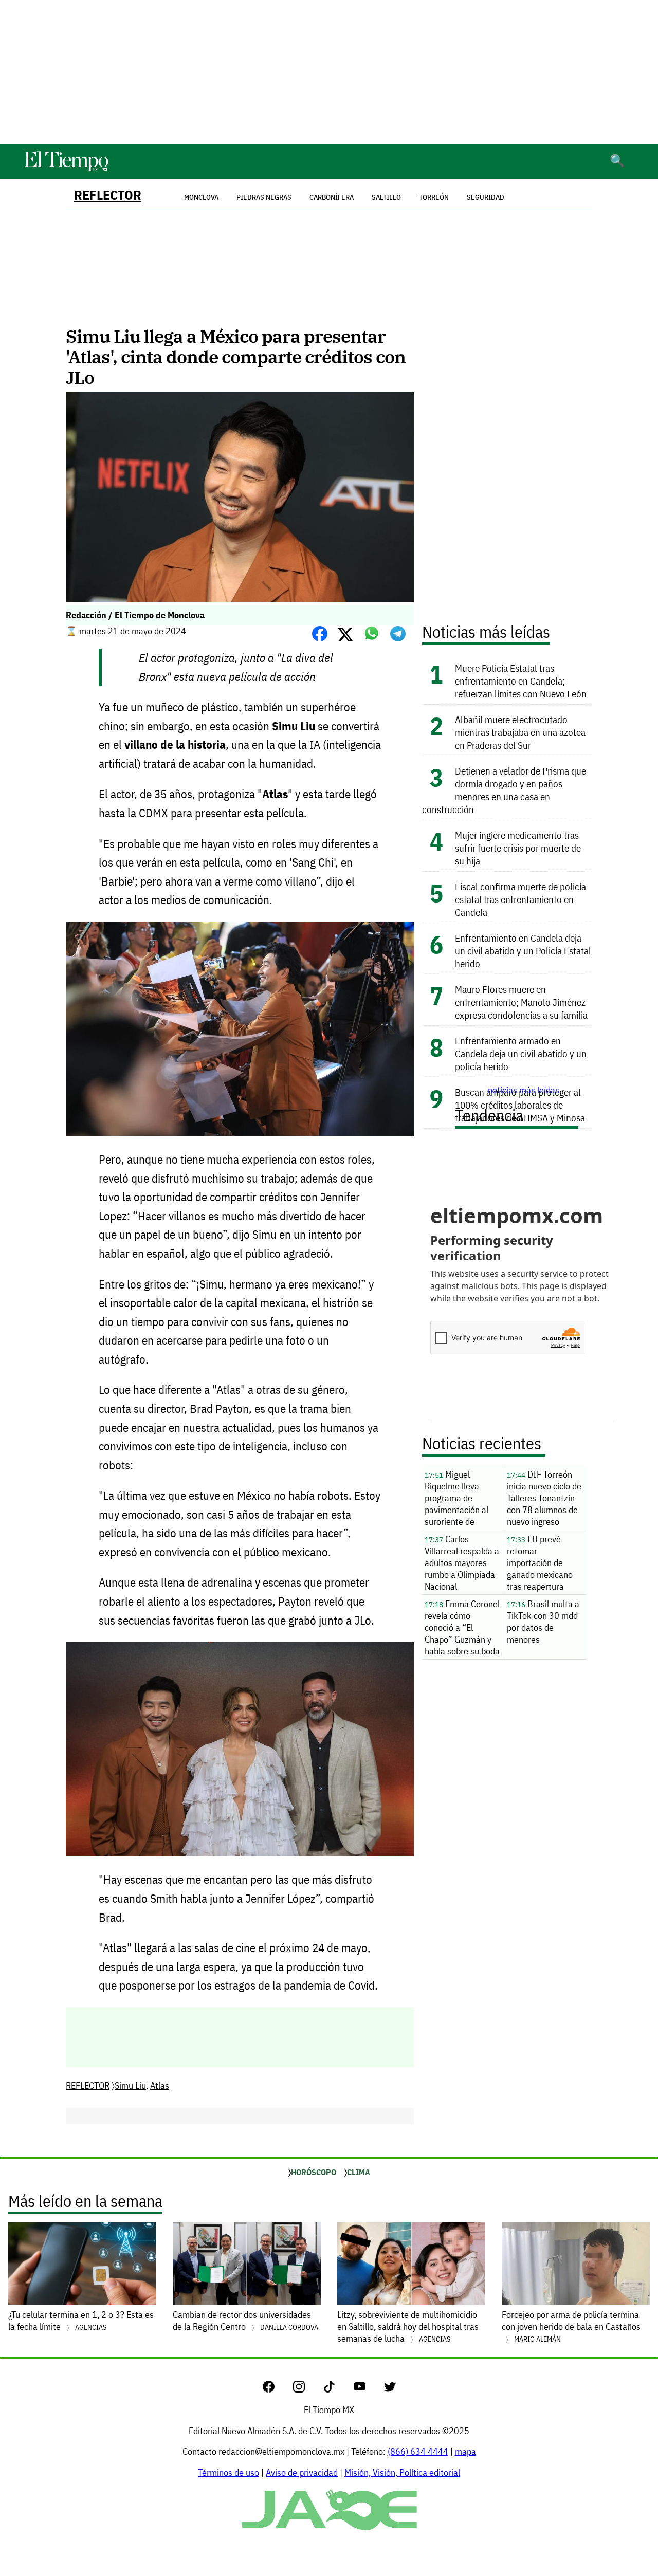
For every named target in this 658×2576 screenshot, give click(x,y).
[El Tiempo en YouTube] (368, 2389)
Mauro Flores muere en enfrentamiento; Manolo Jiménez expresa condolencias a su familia (521, 1002)
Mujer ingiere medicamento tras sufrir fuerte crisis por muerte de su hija (518, 848)
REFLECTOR (108, 195)
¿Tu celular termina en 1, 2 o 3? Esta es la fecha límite (81, 2321)
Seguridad (486, 197)
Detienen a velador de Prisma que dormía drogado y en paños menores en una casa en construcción (504, 790)
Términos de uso (229, 2472)
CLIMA (359, 2172)
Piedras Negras (264, 197)
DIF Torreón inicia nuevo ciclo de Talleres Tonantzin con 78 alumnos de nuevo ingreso (544, 1498)
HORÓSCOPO (314, 2172)
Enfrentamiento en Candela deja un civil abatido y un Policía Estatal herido (523, 951)
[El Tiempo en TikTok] (337, 2389)
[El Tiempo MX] (66, 169)
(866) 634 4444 (418, 2451)
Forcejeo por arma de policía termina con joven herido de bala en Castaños (571, 2326)
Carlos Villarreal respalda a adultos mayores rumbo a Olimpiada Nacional (462, 1563)
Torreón (434, 197)
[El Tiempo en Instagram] (307, 2389)
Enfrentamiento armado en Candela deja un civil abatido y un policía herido (521, 1053)
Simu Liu (130, 2085)
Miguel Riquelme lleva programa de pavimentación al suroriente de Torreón (456, 1499)
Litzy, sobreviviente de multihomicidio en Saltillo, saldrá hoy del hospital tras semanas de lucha (408, 2326)
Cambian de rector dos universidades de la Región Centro (245, 2321)
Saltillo (386, 197)
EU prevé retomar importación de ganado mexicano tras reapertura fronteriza (540, 1564)
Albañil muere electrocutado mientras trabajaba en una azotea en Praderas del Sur (520, 732)
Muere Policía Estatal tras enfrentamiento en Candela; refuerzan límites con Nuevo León (521, 681)
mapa (465, 2451)
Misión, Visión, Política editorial (402, 2472)
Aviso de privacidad (302, 2472)
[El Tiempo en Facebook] (277, 2389)
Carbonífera (332, 197)
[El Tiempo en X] (390, 2389)
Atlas (160, 2085)
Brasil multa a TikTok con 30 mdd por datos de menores (543, 1622)
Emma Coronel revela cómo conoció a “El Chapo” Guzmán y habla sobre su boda (462, 1627)
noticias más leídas (524, 1090)
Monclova (201, 197)
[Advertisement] (329, 72)
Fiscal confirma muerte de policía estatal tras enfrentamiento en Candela (520, 899)
